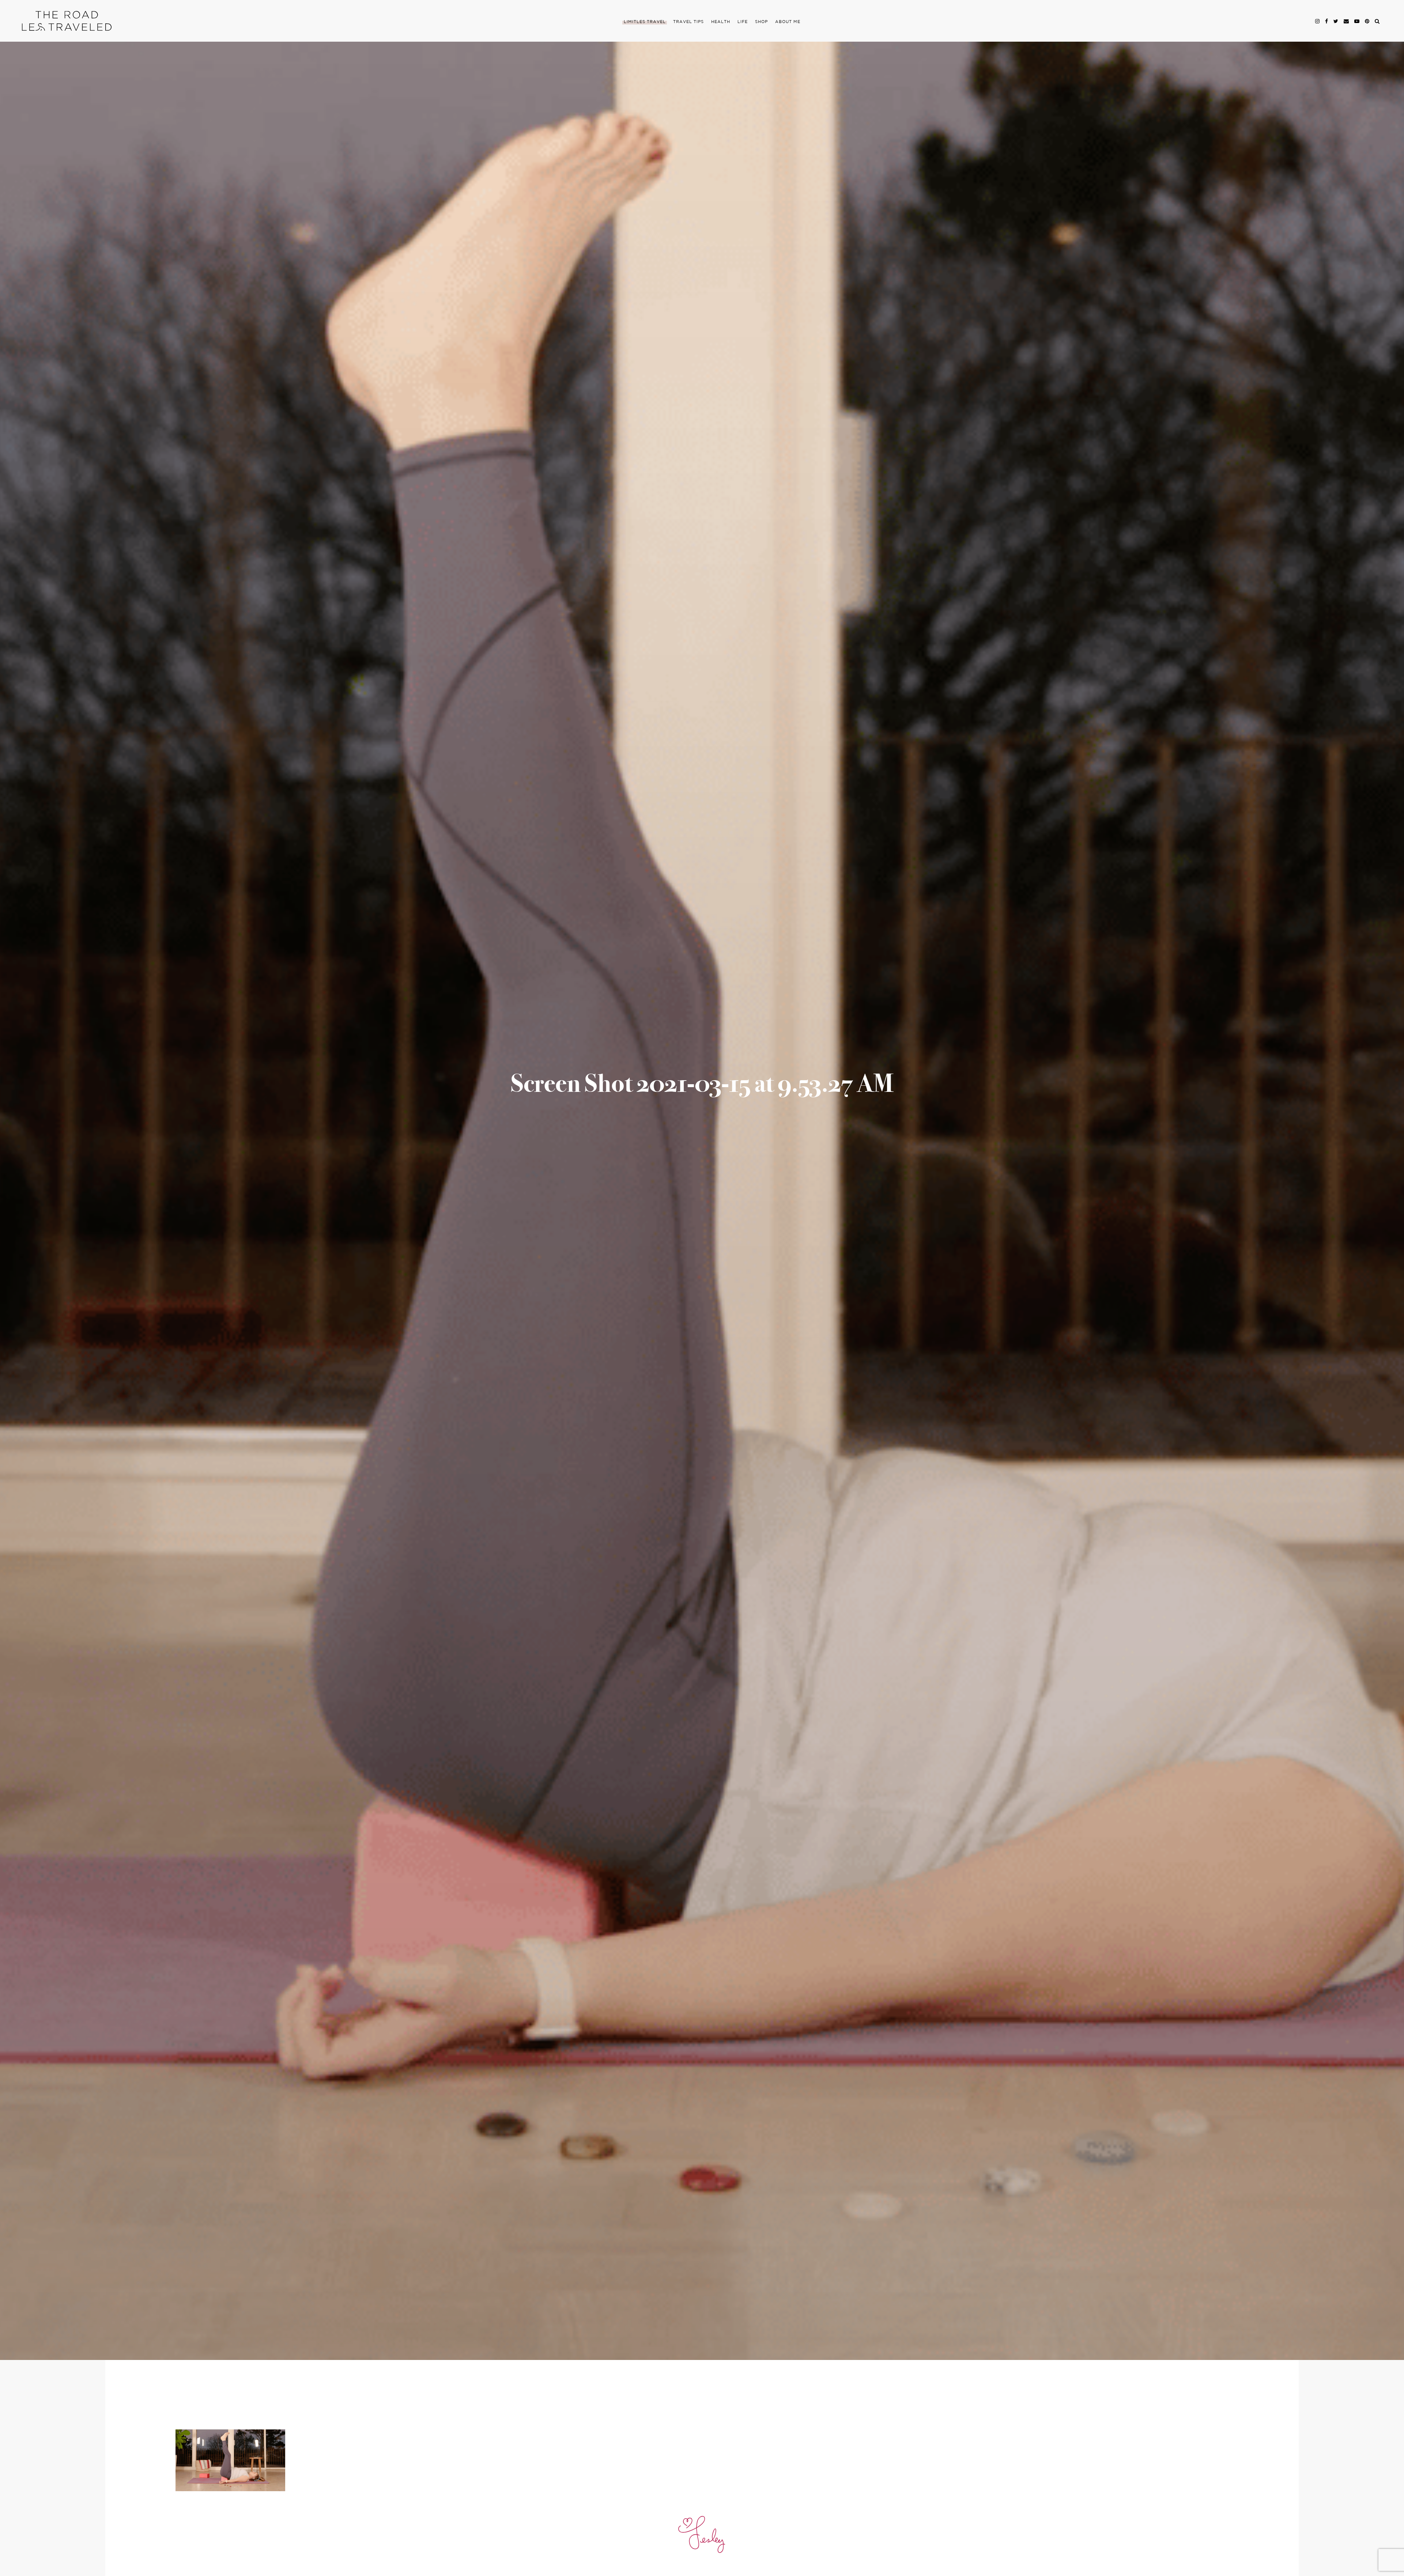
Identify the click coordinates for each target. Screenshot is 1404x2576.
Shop (761, 22)
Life (743, 22)
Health (721, 22)
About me (788, 22)
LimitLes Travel (645, 22)
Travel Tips (688, 22)
